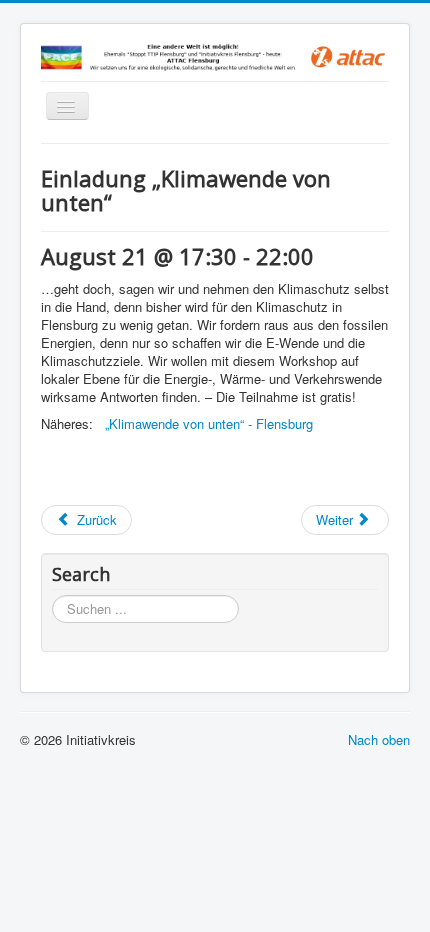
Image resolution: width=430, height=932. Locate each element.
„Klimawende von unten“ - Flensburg (209, 423)
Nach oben (379, 739)
